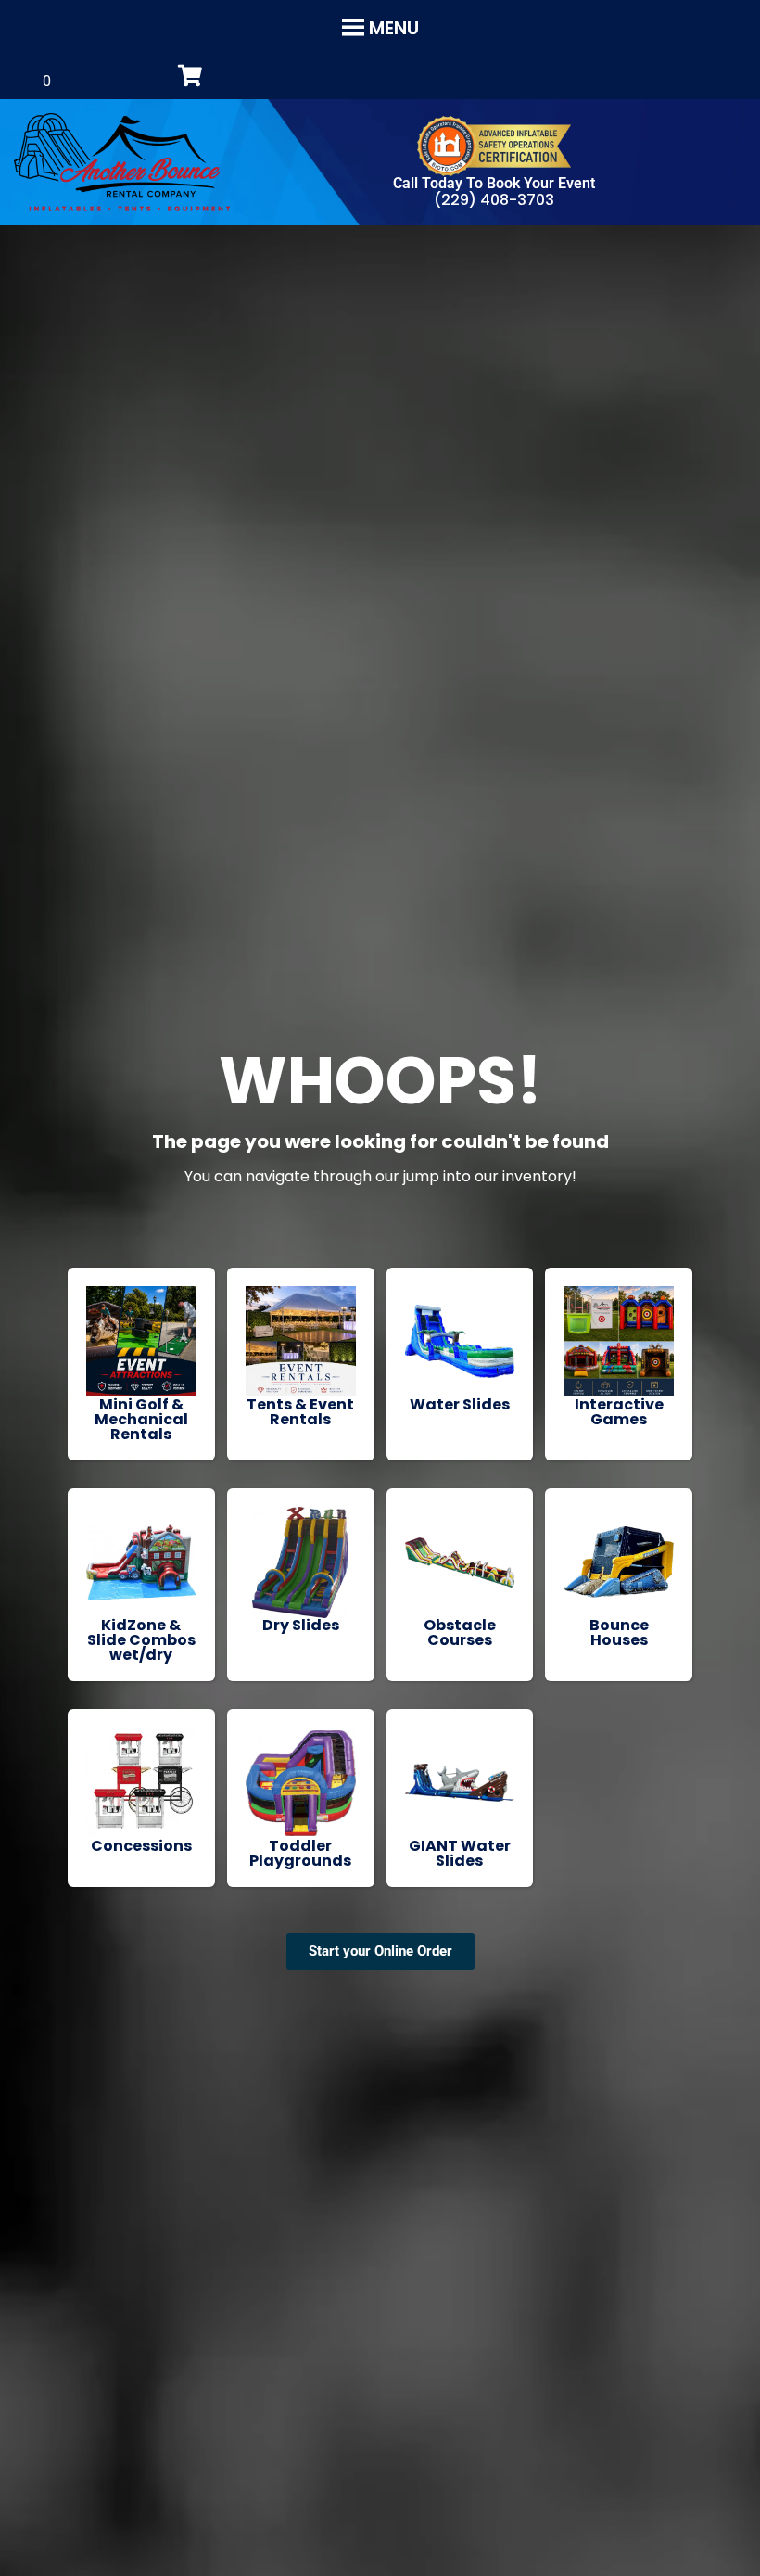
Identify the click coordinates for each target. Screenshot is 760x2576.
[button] (394, 28)
